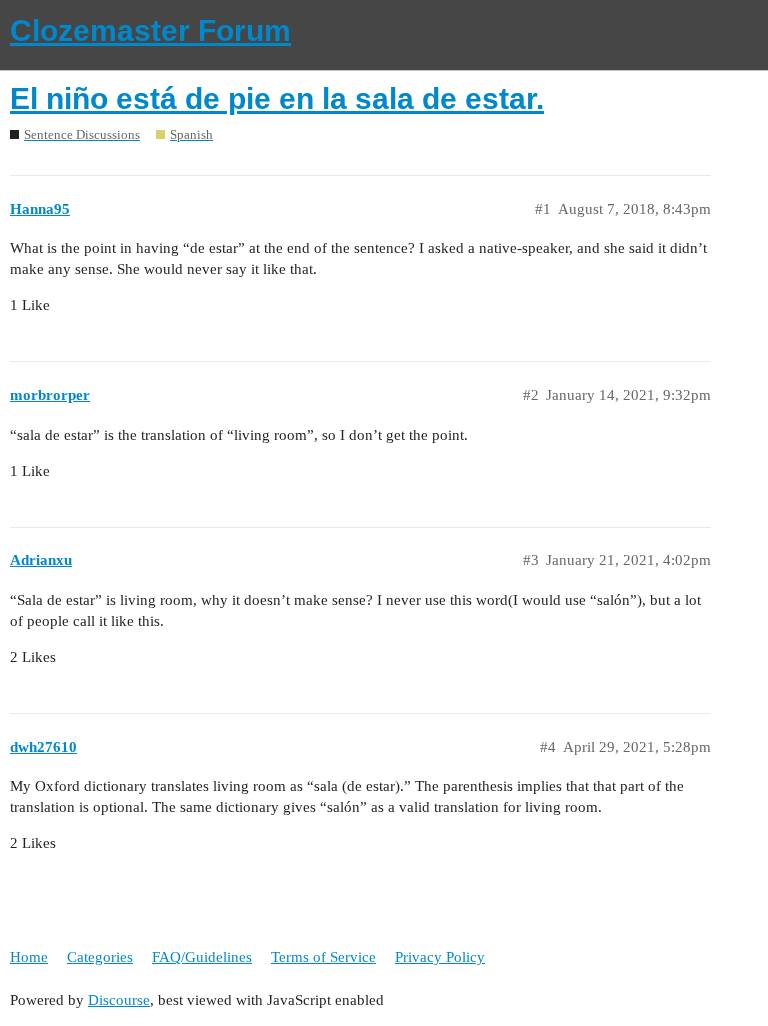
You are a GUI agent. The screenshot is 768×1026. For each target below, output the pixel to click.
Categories (100, 957)
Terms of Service (323, 957)
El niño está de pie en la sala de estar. (277, 98)
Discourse (119, 1000)
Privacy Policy (440, 957)
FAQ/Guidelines (202, 957)
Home (29, 957)
